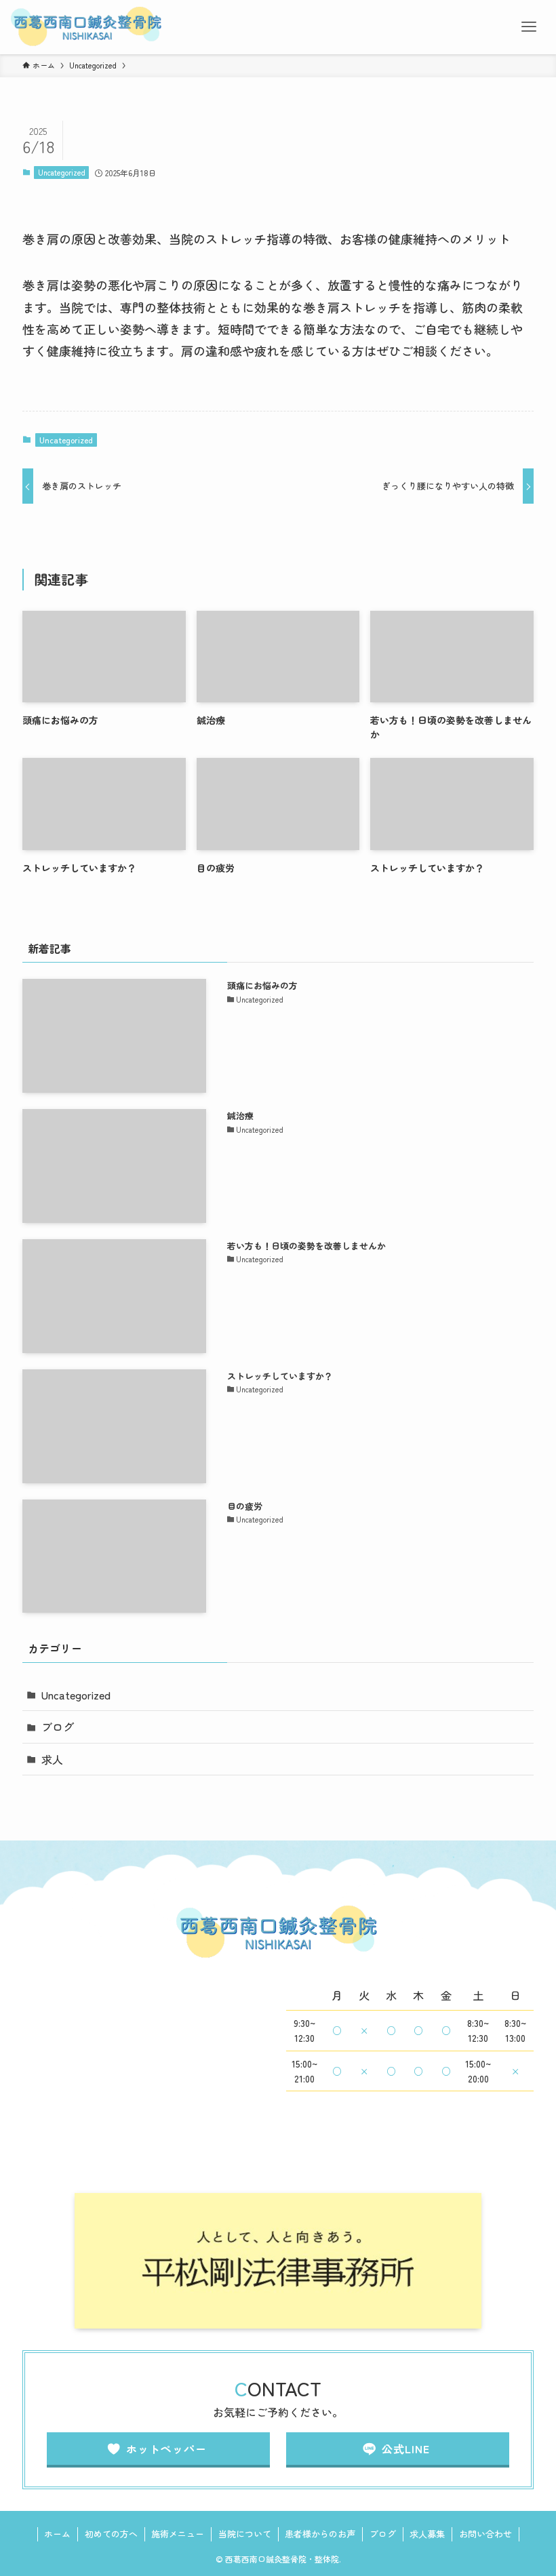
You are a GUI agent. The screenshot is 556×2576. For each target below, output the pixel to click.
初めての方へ (111, 2534)
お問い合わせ (485, 2534)
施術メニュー (178, 2534)
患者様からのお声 (320, 2534)
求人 (52, 1759)
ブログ (58, 1727)
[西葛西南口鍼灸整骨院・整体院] (87, 27)
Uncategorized (62, 172)
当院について (245, 2534)
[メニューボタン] (529, 27)
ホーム (57, 2534)
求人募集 (427, 2534)
